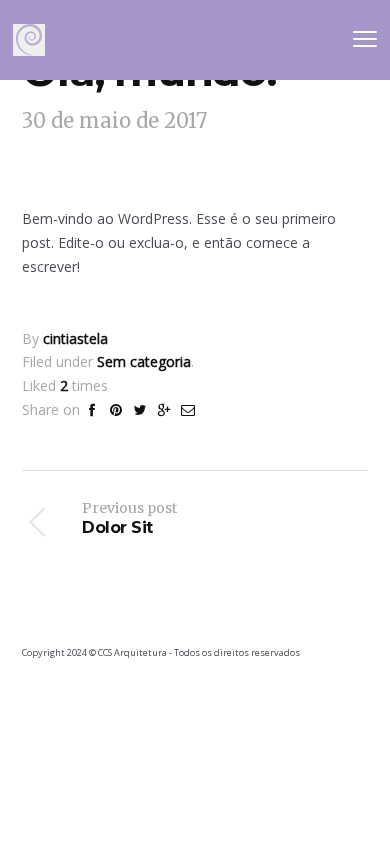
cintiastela (75, 338)
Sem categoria (144, 361)
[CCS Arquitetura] (29, 40)
